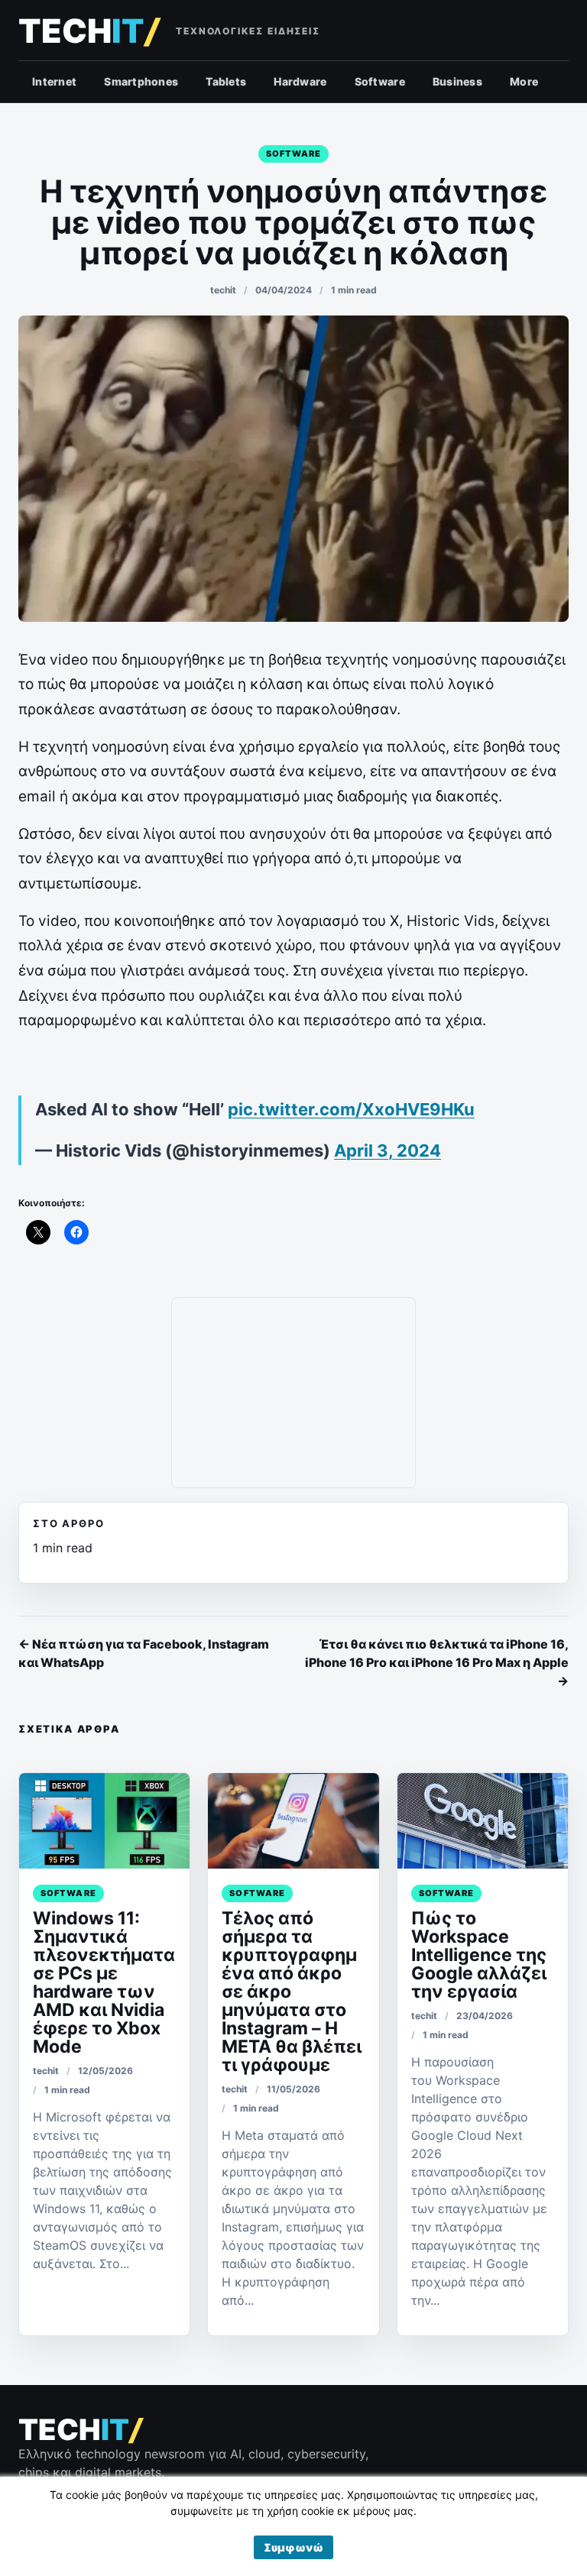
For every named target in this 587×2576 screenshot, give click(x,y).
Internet (54, 81)
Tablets (226, 81)
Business (457, 81)
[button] (293, 2547)
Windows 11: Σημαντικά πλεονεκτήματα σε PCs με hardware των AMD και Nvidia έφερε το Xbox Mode (104, 1982)
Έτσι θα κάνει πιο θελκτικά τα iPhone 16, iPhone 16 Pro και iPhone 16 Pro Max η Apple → (437, 1662)
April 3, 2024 (388, 1150)
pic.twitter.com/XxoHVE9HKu (351, 1109)
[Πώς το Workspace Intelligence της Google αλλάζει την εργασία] (483, 1821)
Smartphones (141, 81)
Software (380, 81)
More (524, 81)
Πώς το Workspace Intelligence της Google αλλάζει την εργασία (479, 1955)
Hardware (300, 81)
